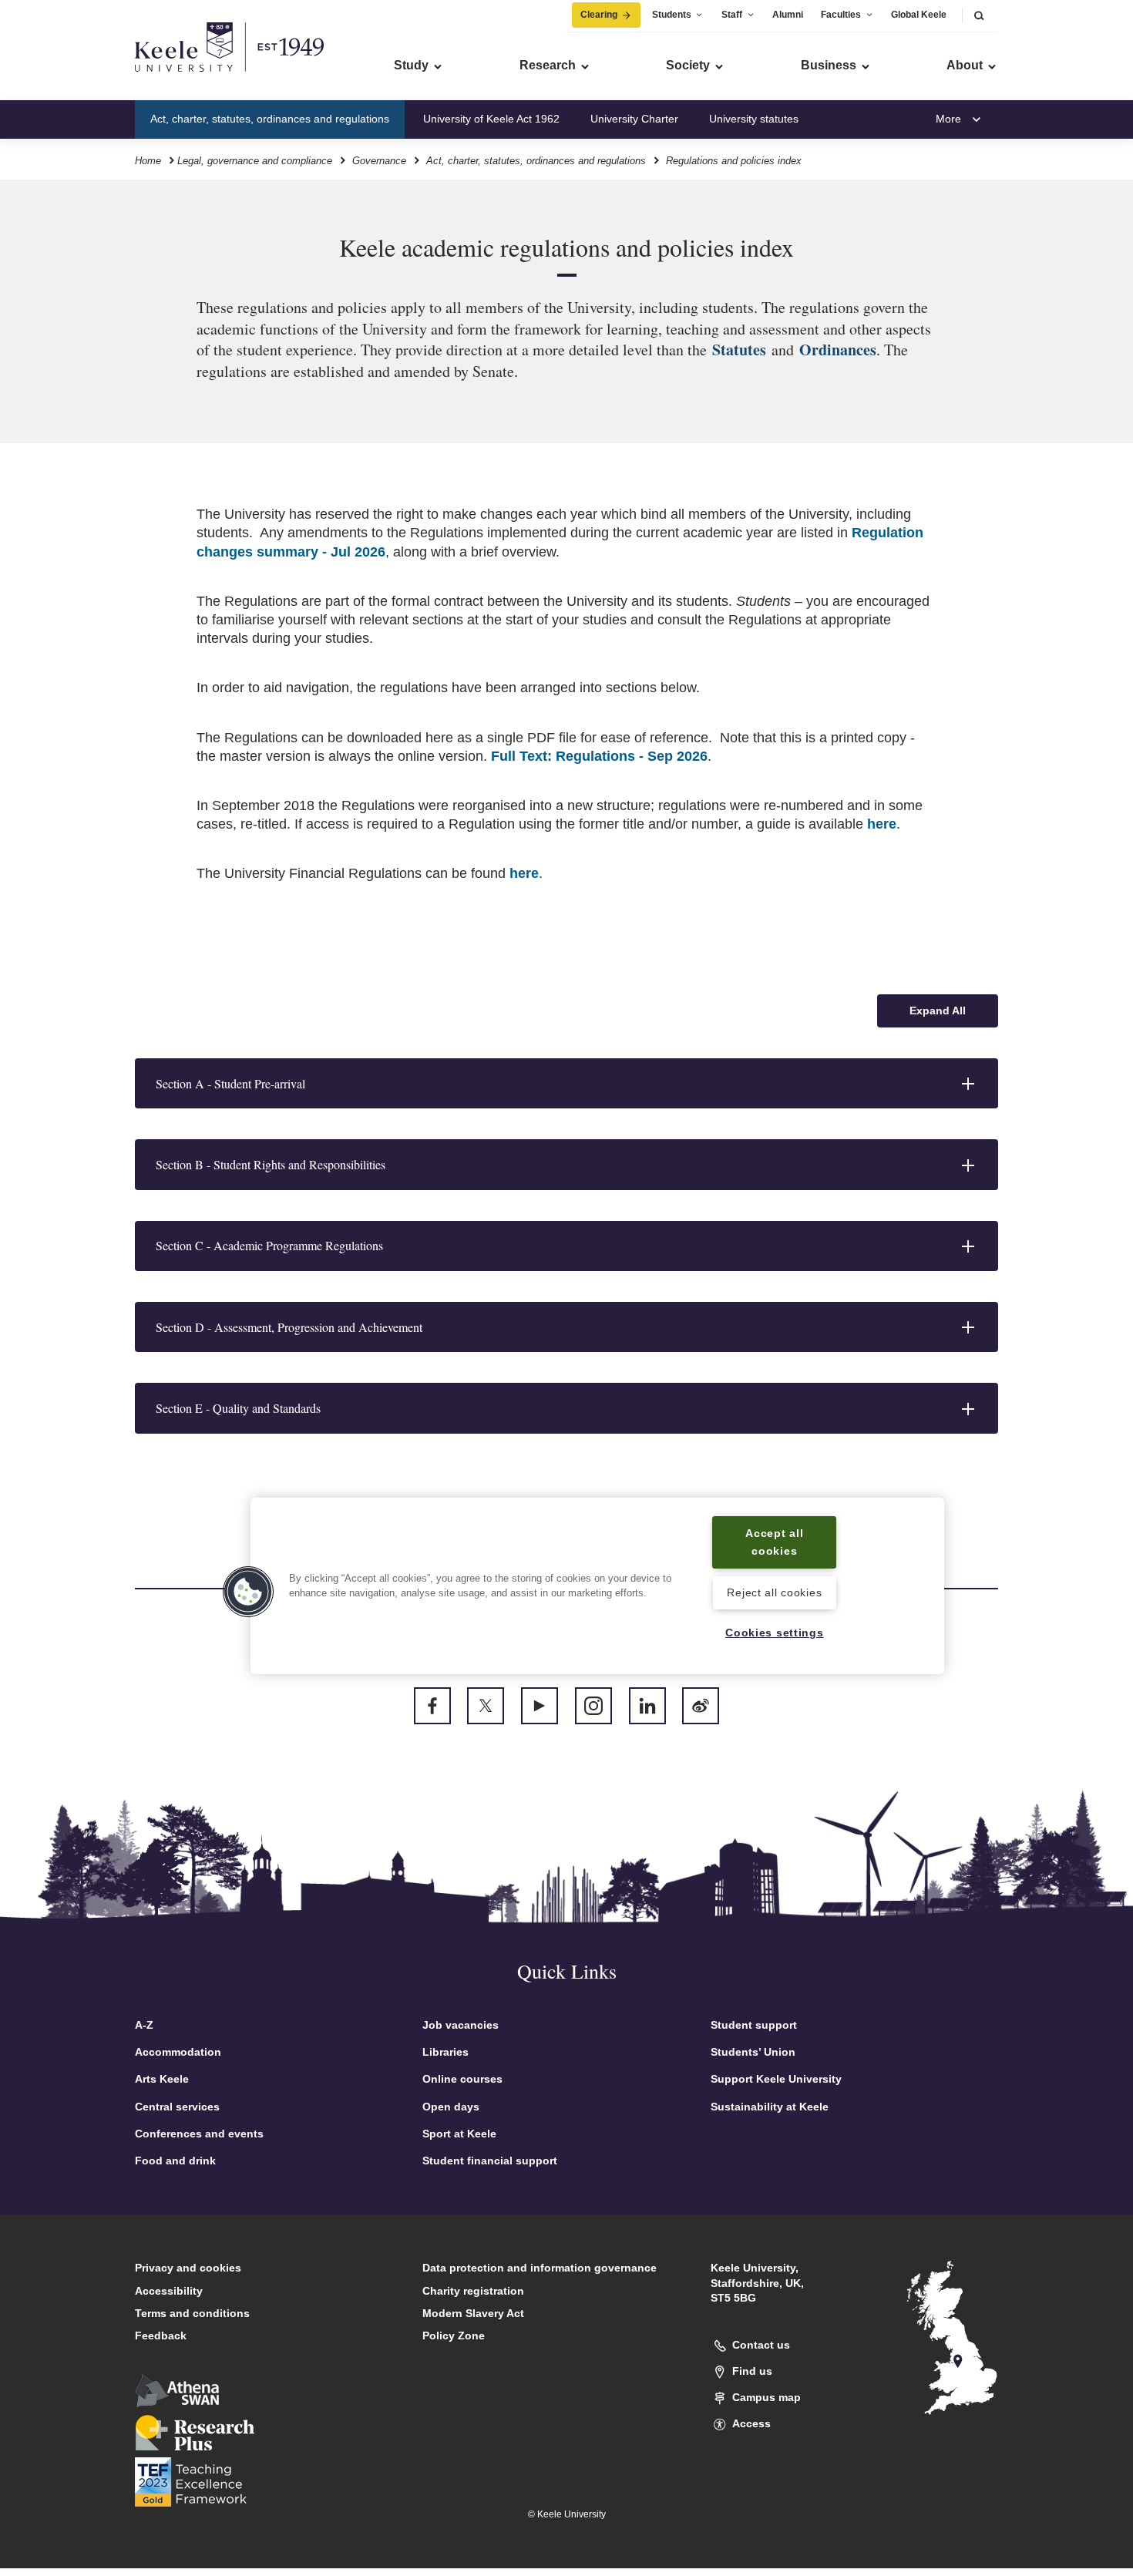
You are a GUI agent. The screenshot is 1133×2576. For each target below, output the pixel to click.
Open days (451, 2107)
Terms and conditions (192, 2313)
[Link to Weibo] (701, 1706)
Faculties (841, 15)
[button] (979, 15)
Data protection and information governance (540, 2268)
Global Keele (919, 15)
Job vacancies (461, 2025)
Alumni (788, 15)
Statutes (742, 350)
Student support (754, 2025)
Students (672, 15)
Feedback (161, 2336)
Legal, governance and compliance (255, 161)
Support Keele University (776, 2079)
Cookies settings (775, 1633)
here (882, 824)
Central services (177, 2107)
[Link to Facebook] (432, 1706)
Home (148, 161)
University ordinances (882, 119)
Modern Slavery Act (473, 2313)
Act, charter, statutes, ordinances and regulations (270, 119)
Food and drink (175, 2161)
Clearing (599, 15)
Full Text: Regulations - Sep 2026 (599, 756)
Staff (732, 15)
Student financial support (490, 2161)
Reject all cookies (774, 1592)
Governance (379, 161)
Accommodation (178, 2052)
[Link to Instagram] (593, 1706)
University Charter (634, 119)
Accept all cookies (774, 1542)
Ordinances (838, 350)
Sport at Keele (459, 2134)
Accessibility (169, 2291)
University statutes (754, 119)
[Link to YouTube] (540, 1706)
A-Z (144, 2025)
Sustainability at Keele (770, 2107)
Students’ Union (753, 2052)
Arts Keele (162, 2079)
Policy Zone (454, 2336)
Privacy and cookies (188, 2268)
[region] (597, 1586)
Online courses (462, 2079)
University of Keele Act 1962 (491, 119)
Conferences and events (199, 2134)
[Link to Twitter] (486, 1706)
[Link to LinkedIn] (647, 1706)
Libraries (445, 2052)
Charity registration (473, 2291)
